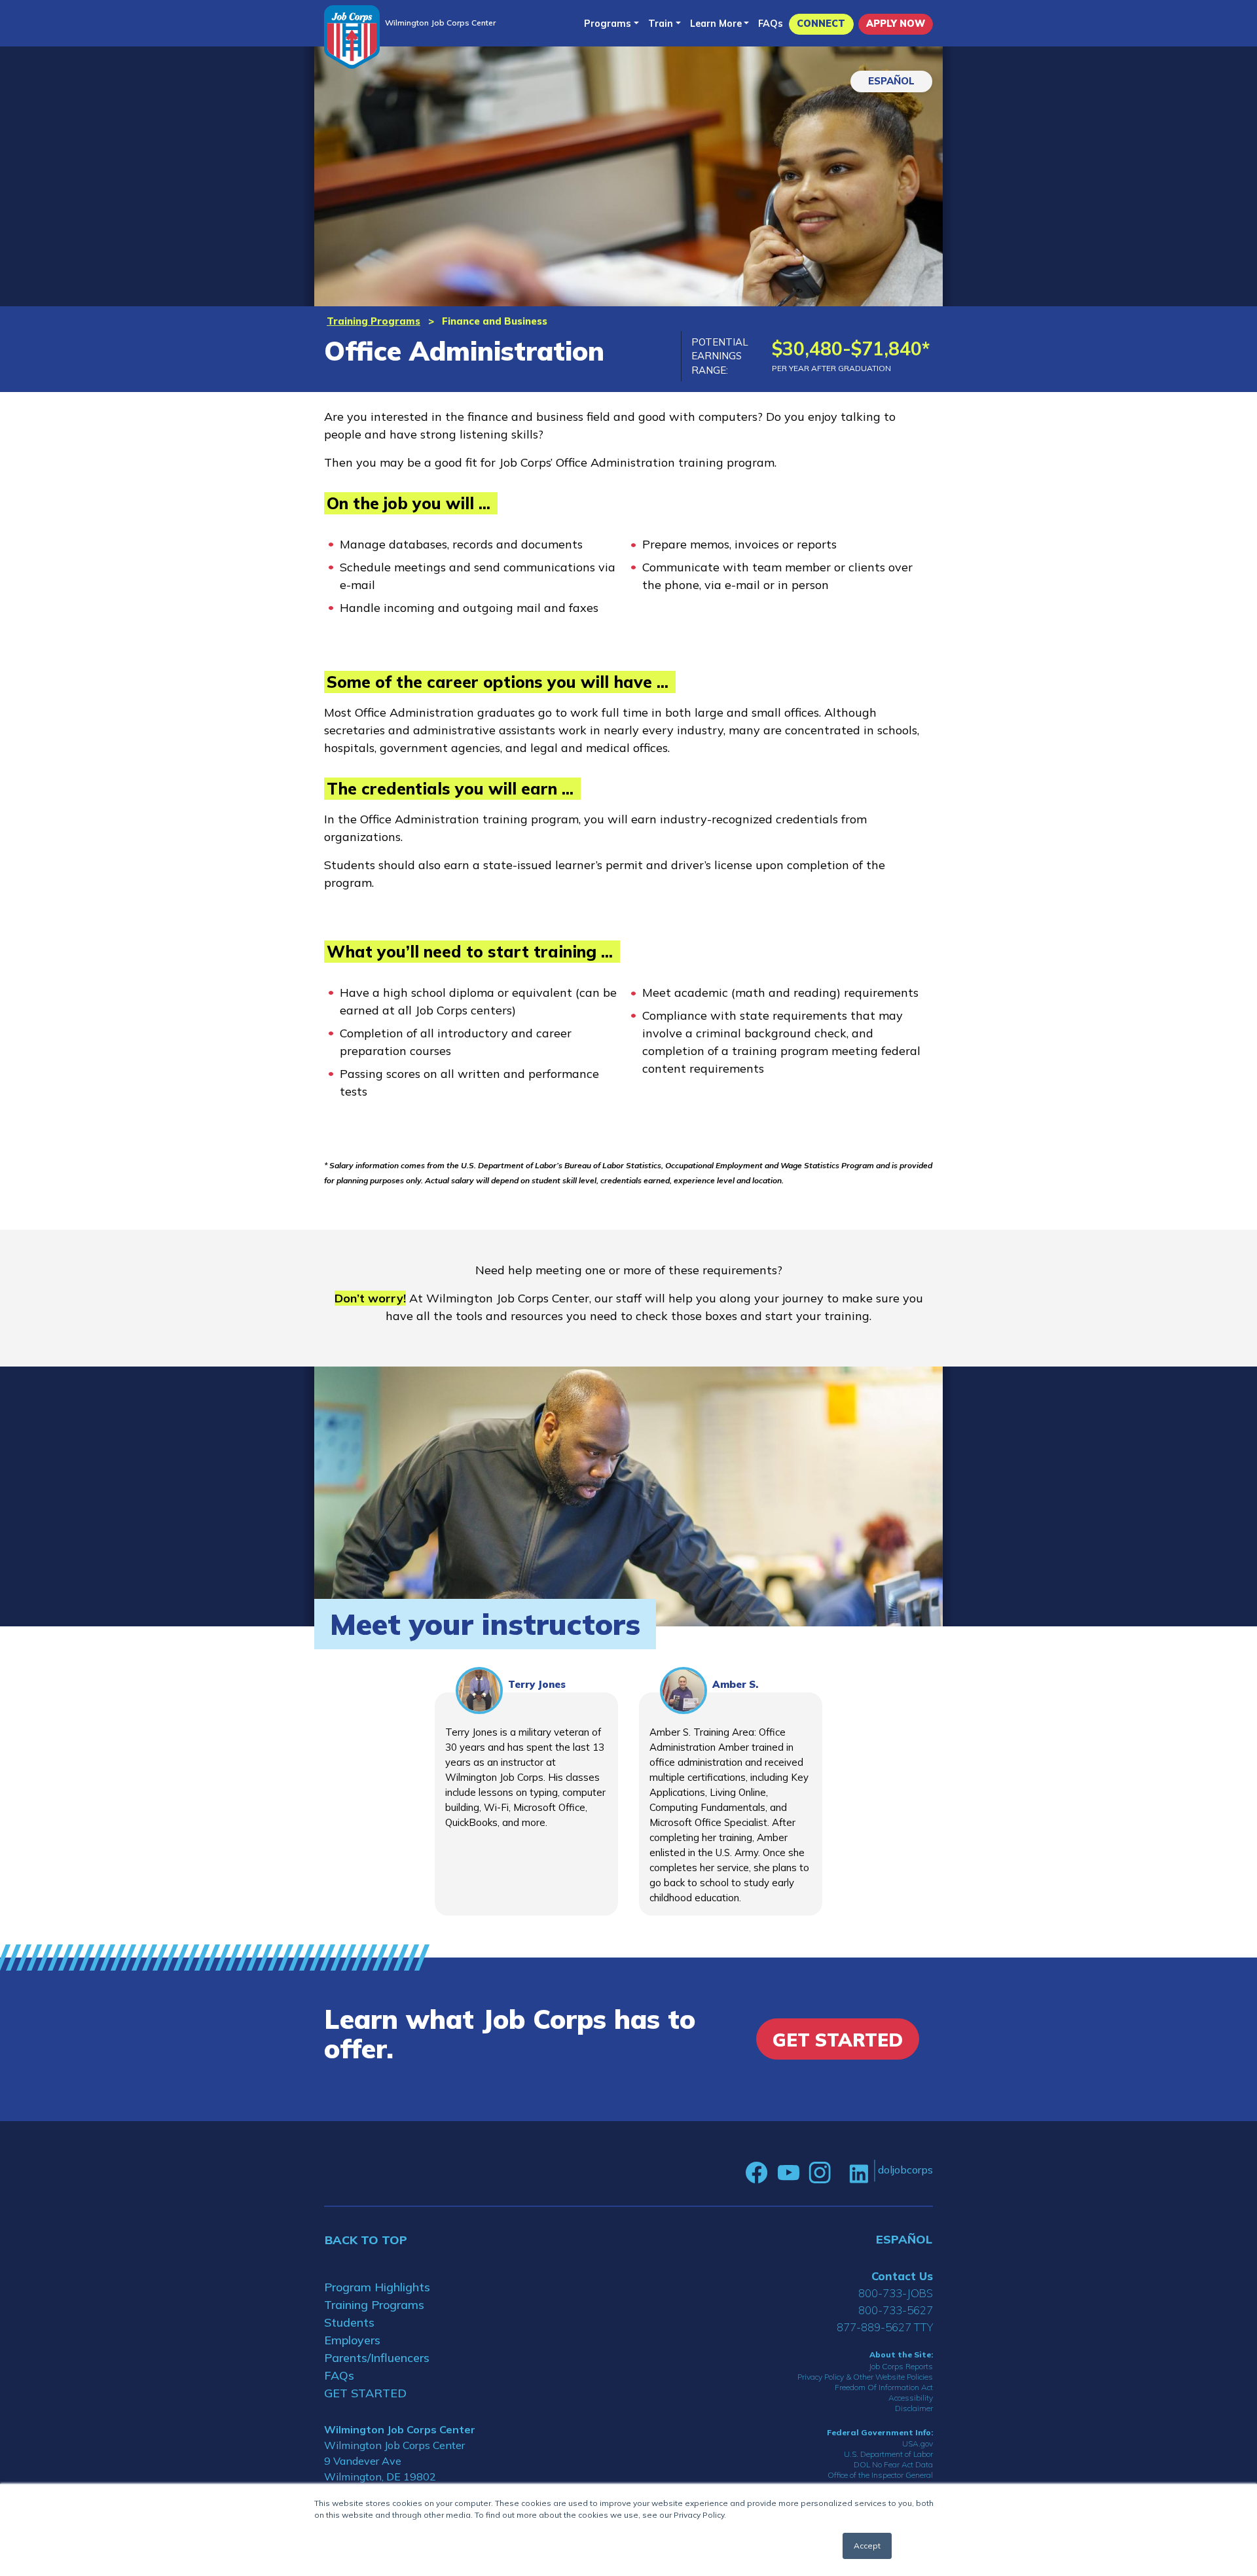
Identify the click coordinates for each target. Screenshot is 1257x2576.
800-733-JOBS (896, 2293)
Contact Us (902, 2276)
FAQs (771, 24)
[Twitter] (840, 2173)
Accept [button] (867, 2546)
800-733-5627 (896, 2310)
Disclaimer (914, 2408)
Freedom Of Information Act (884, 2387)
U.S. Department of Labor (888, 2454)
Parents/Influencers (377, 2358)
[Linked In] (859, 2173)
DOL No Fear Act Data (893, 2464)
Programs (608, 24)
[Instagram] (820, 2173)
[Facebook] (757, 2173)
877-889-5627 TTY (885, 2327)
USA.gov (918, 2443)
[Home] (352, 37)
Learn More (716, 24)
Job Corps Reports (901, 2366)
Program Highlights (377, 2287)
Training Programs (373, 321)
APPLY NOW (896, 24)
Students (349, 2322)
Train (661, 24)
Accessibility (911, 2398)
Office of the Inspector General (880, 2475)
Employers (352, 2340)
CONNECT (821, 24)
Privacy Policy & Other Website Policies (865, 2377)
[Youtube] (788, 2173)
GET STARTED (365, 2393)
